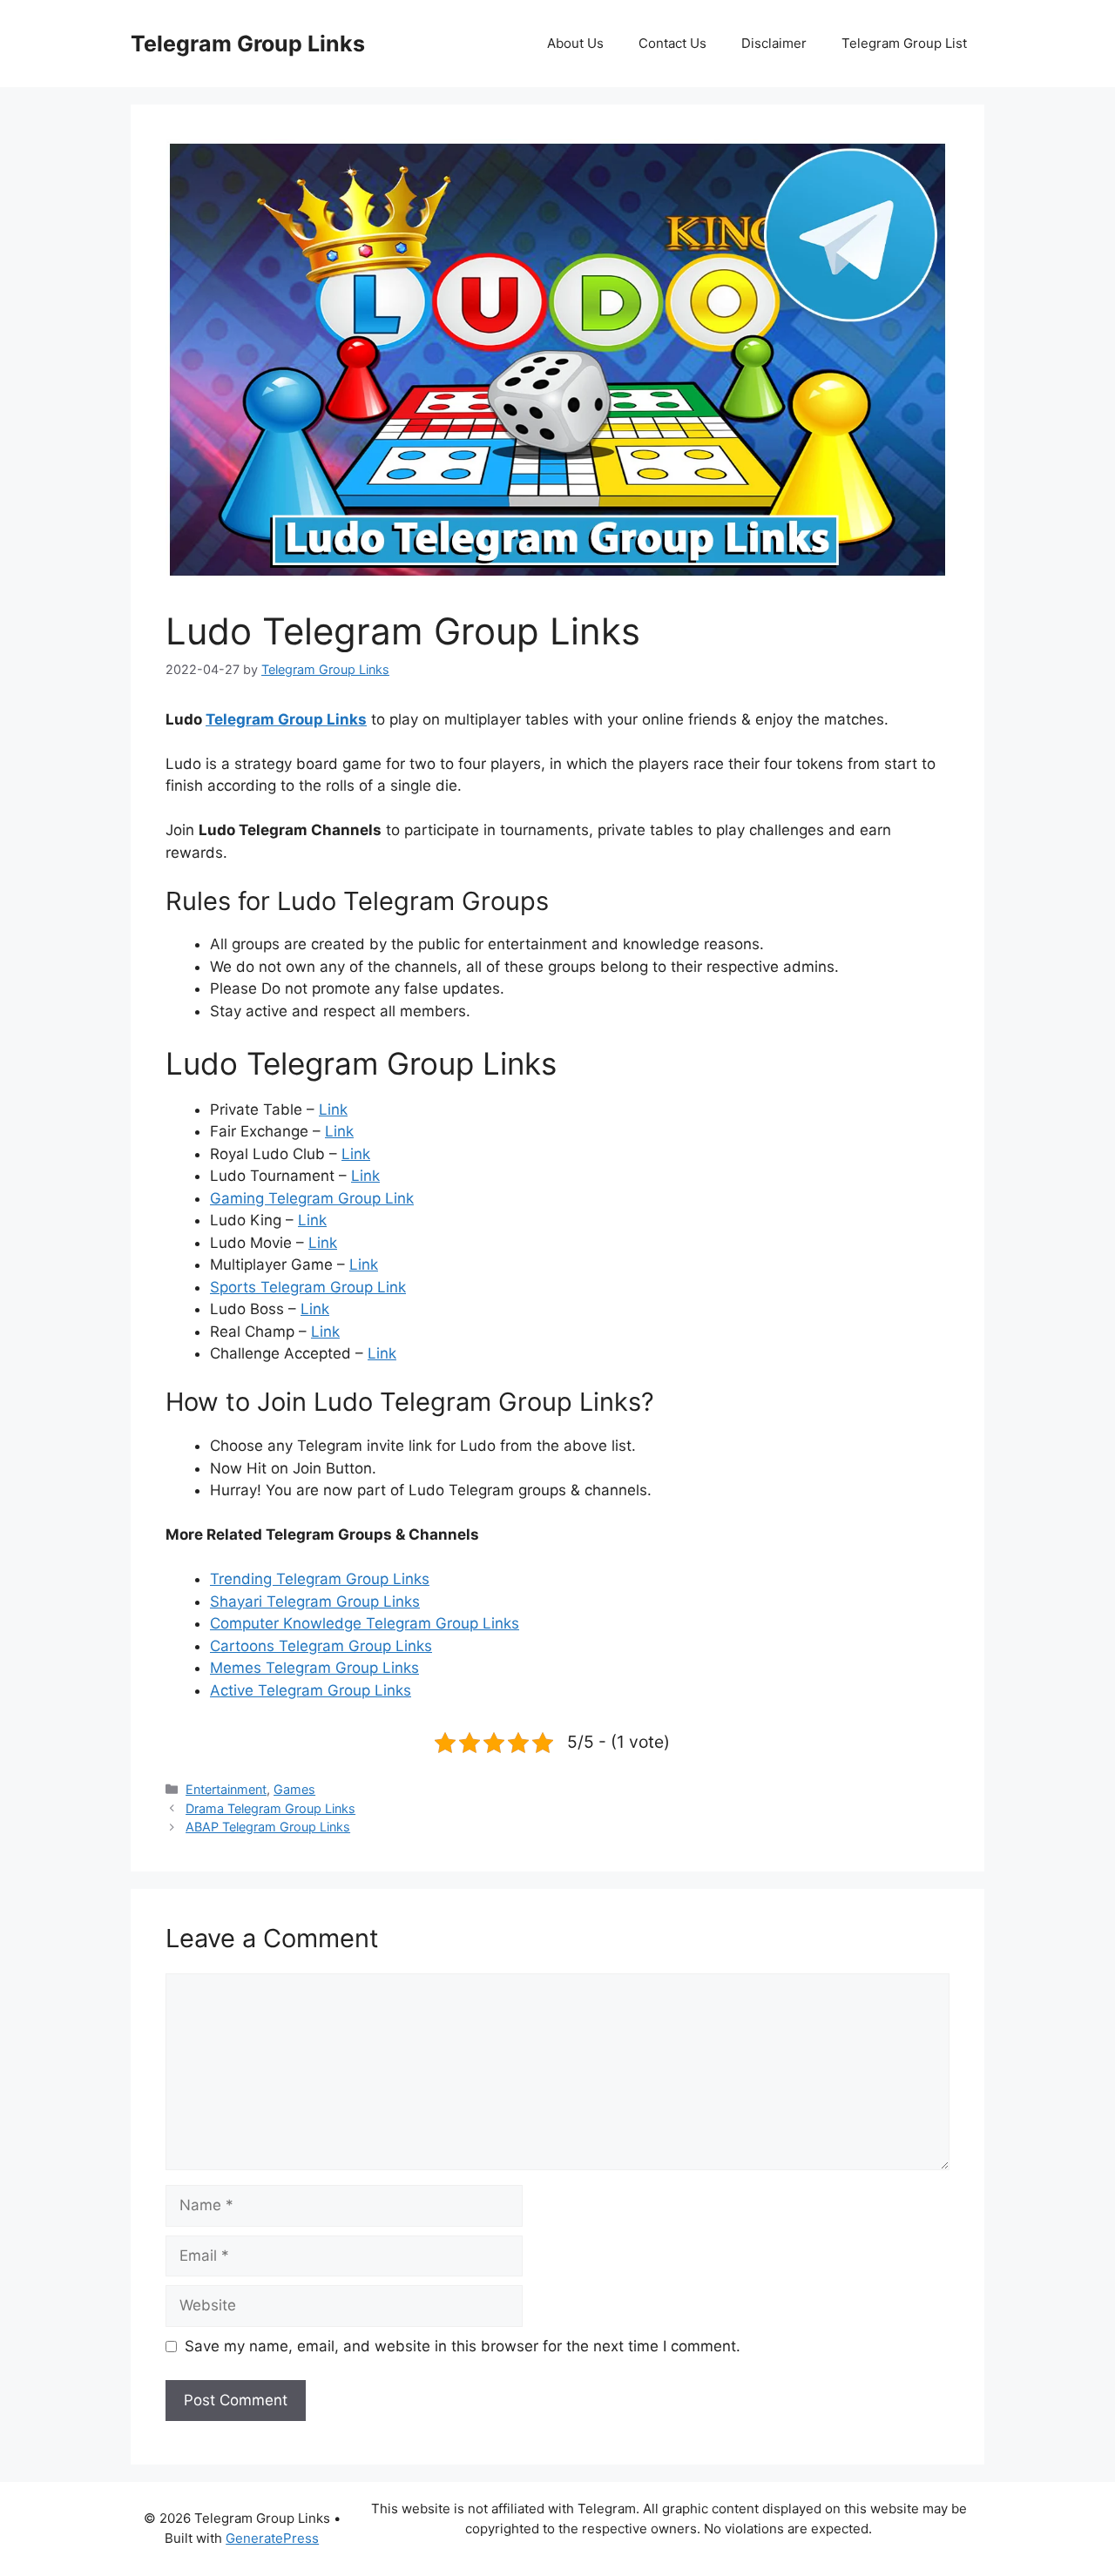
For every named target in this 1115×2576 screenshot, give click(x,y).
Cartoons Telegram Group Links (321, 1646)
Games (294, 1789)
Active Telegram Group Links (311, 1690)
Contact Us (672, 43)
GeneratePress (272, 2538)
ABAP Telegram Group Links (268, 1827)
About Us (575, 43)
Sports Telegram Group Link (308, 1287)
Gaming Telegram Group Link (312, 1198)
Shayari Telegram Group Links (315, 1602)
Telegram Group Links (248, 44)
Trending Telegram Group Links (320, 1579)
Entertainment (226, 1789)
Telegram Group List (904, 43)
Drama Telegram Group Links (270, 1808)
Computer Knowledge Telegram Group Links (365, 1623)
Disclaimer (774, 43)
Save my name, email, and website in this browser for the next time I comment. (463, 2346)
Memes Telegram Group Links (314, 1668)
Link (333, 1109)
